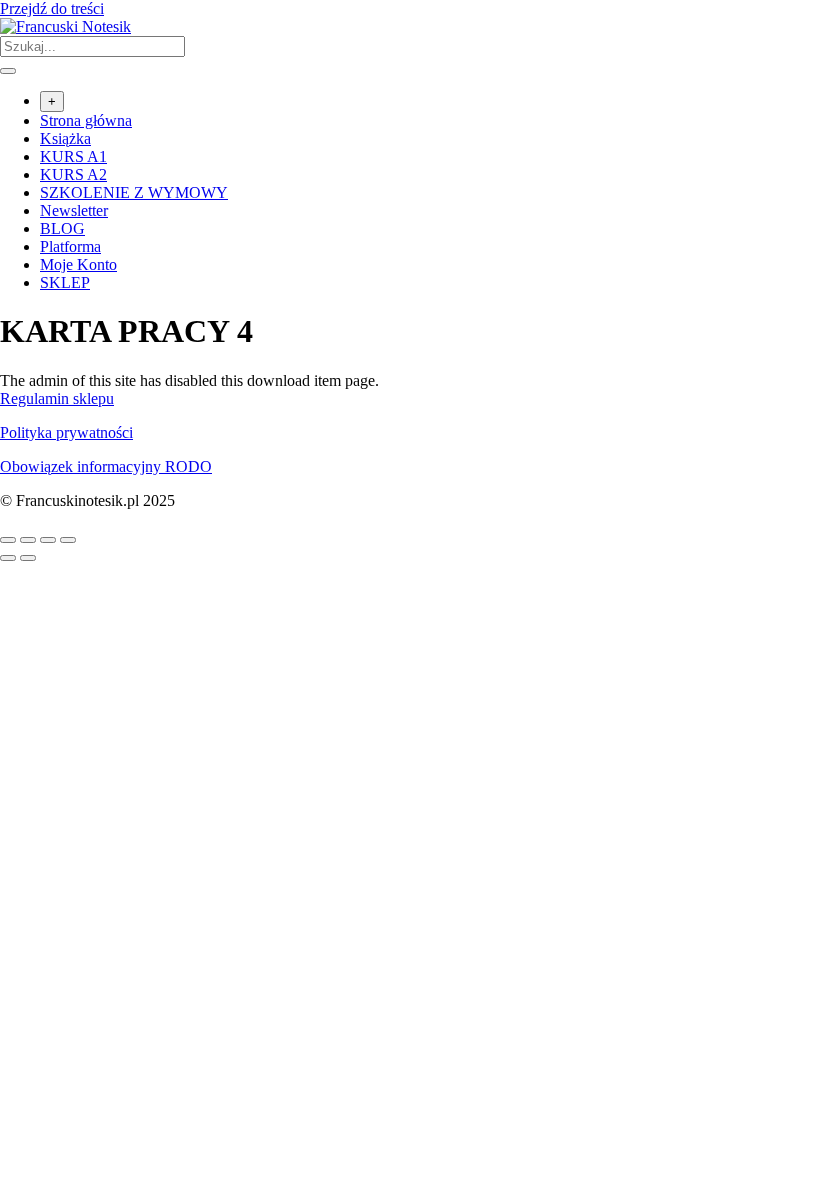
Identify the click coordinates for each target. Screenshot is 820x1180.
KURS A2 (73, 174)
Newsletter (74, 210)
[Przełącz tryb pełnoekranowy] (28, 540)
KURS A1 (73, 156)
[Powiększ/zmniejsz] (8, 540)
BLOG (62, 228)
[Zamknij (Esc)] (68, 540)
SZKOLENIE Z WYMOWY (134, 192)
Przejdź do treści (52, 8)
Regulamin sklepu (57, 398)
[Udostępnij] (48, 540)
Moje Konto (78, 264)
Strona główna (86, 120)
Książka (65, 138)
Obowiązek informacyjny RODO (106, 466)
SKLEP (65, 282)
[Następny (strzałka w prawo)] (28, 558)
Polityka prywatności (66, 432)
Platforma (70, 246)
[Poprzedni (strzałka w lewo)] (8, 558)
